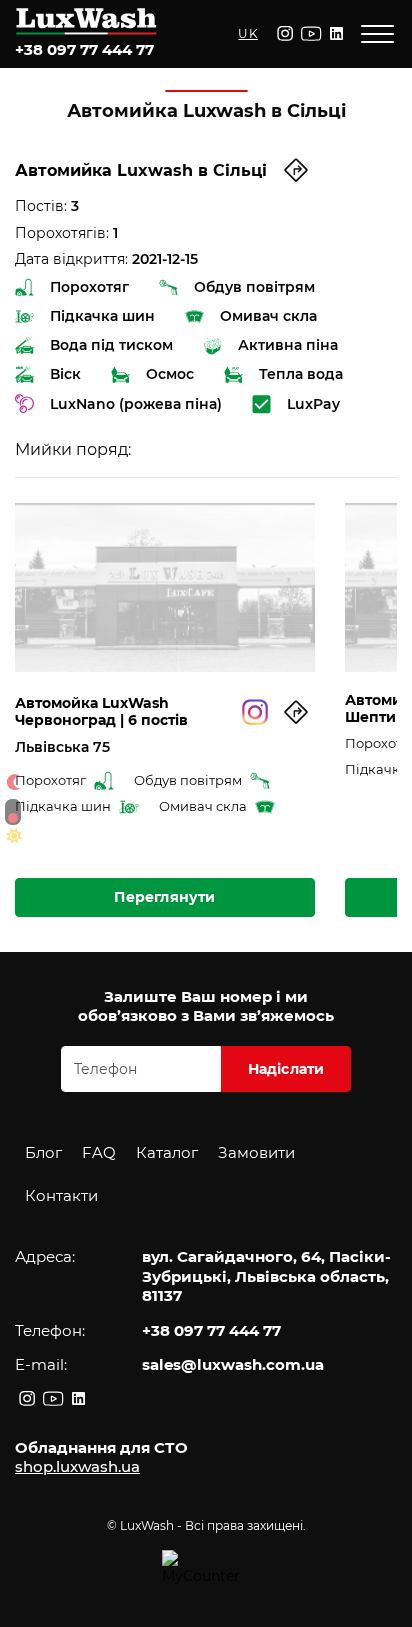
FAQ (99, 1152)
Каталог (167, 1152)
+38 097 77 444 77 (84, 49)
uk (247, 33)
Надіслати (286, 1069)
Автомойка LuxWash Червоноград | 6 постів (101, 712)
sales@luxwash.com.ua (233, 1364)
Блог (43, 1152)
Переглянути (164, 897)
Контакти (61, 1195)
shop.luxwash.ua (77, 1466)
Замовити (256, 1152)
